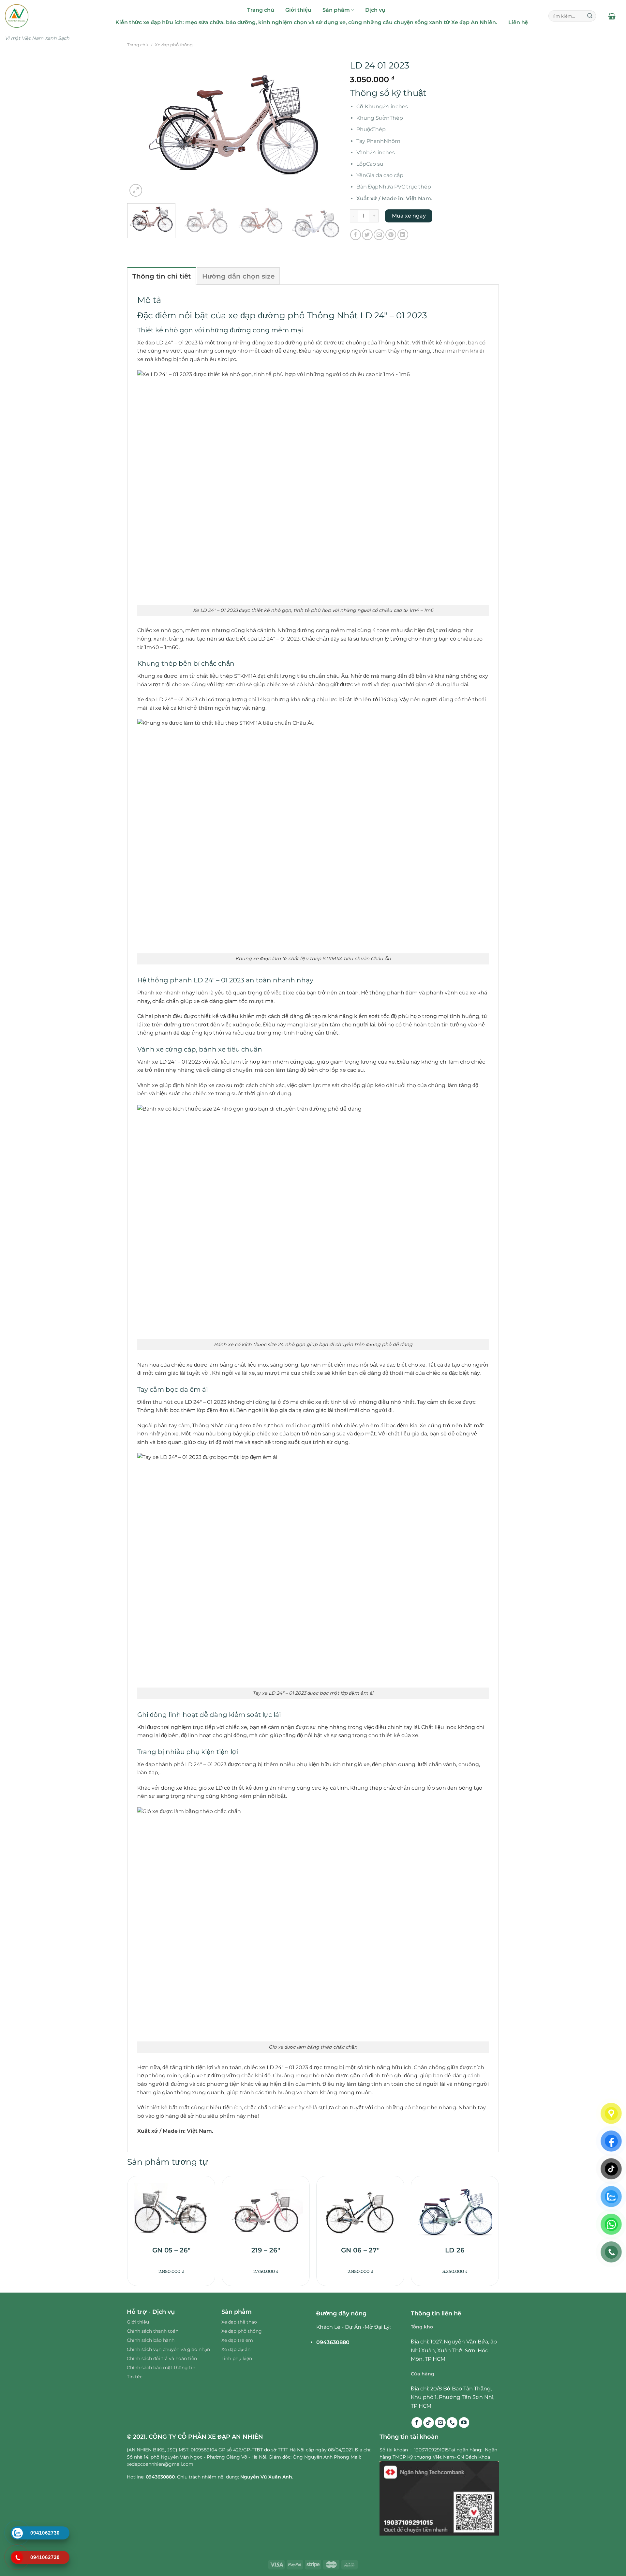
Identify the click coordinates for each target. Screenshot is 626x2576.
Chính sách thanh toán (153, 2331)
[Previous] (140, 127)
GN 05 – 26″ (171, 2250)
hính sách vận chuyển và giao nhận (170, 2349)
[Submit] (590, 16)
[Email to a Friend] (379, 235)
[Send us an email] (440, 2423)
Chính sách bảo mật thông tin (161, 2368)
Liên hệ (518, 22)
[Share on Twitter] (367, 235)
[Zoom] (136, 190)
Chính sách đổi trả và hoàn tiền (162, 2358)
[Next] (327, 127)
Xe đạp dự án (236, 2349)
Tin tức (135, 2377)
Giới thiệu (298, 10)
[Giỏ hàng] (612, 16)
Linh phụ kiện (237, 2358)
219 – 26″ (266, 2250)
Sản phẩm (336, 10)
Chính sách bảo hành (151, 2340)
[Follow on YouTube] (464, 2423)
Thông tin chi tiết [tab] (162, 276)
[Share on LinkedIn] (403, 235)
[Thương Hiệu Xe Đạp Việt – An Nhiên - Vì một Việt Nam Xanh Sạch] (45, 16)
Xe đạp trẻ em (237, 2340)
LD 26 (455, 2250)
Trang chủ (261, 10)
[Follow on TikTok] (429, 2423)
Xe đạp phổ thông (174, 45)
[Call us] (452, 2423)
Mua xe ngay (409, 216)
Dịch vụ (375, 10)
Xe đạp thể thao (239, 2322)
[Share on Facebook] (356, 235)
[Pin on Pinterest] (391, 235)
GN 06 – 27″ (360, 2250)
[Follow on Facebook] (417, 2423)
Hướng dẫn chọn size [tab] (238, 276)
